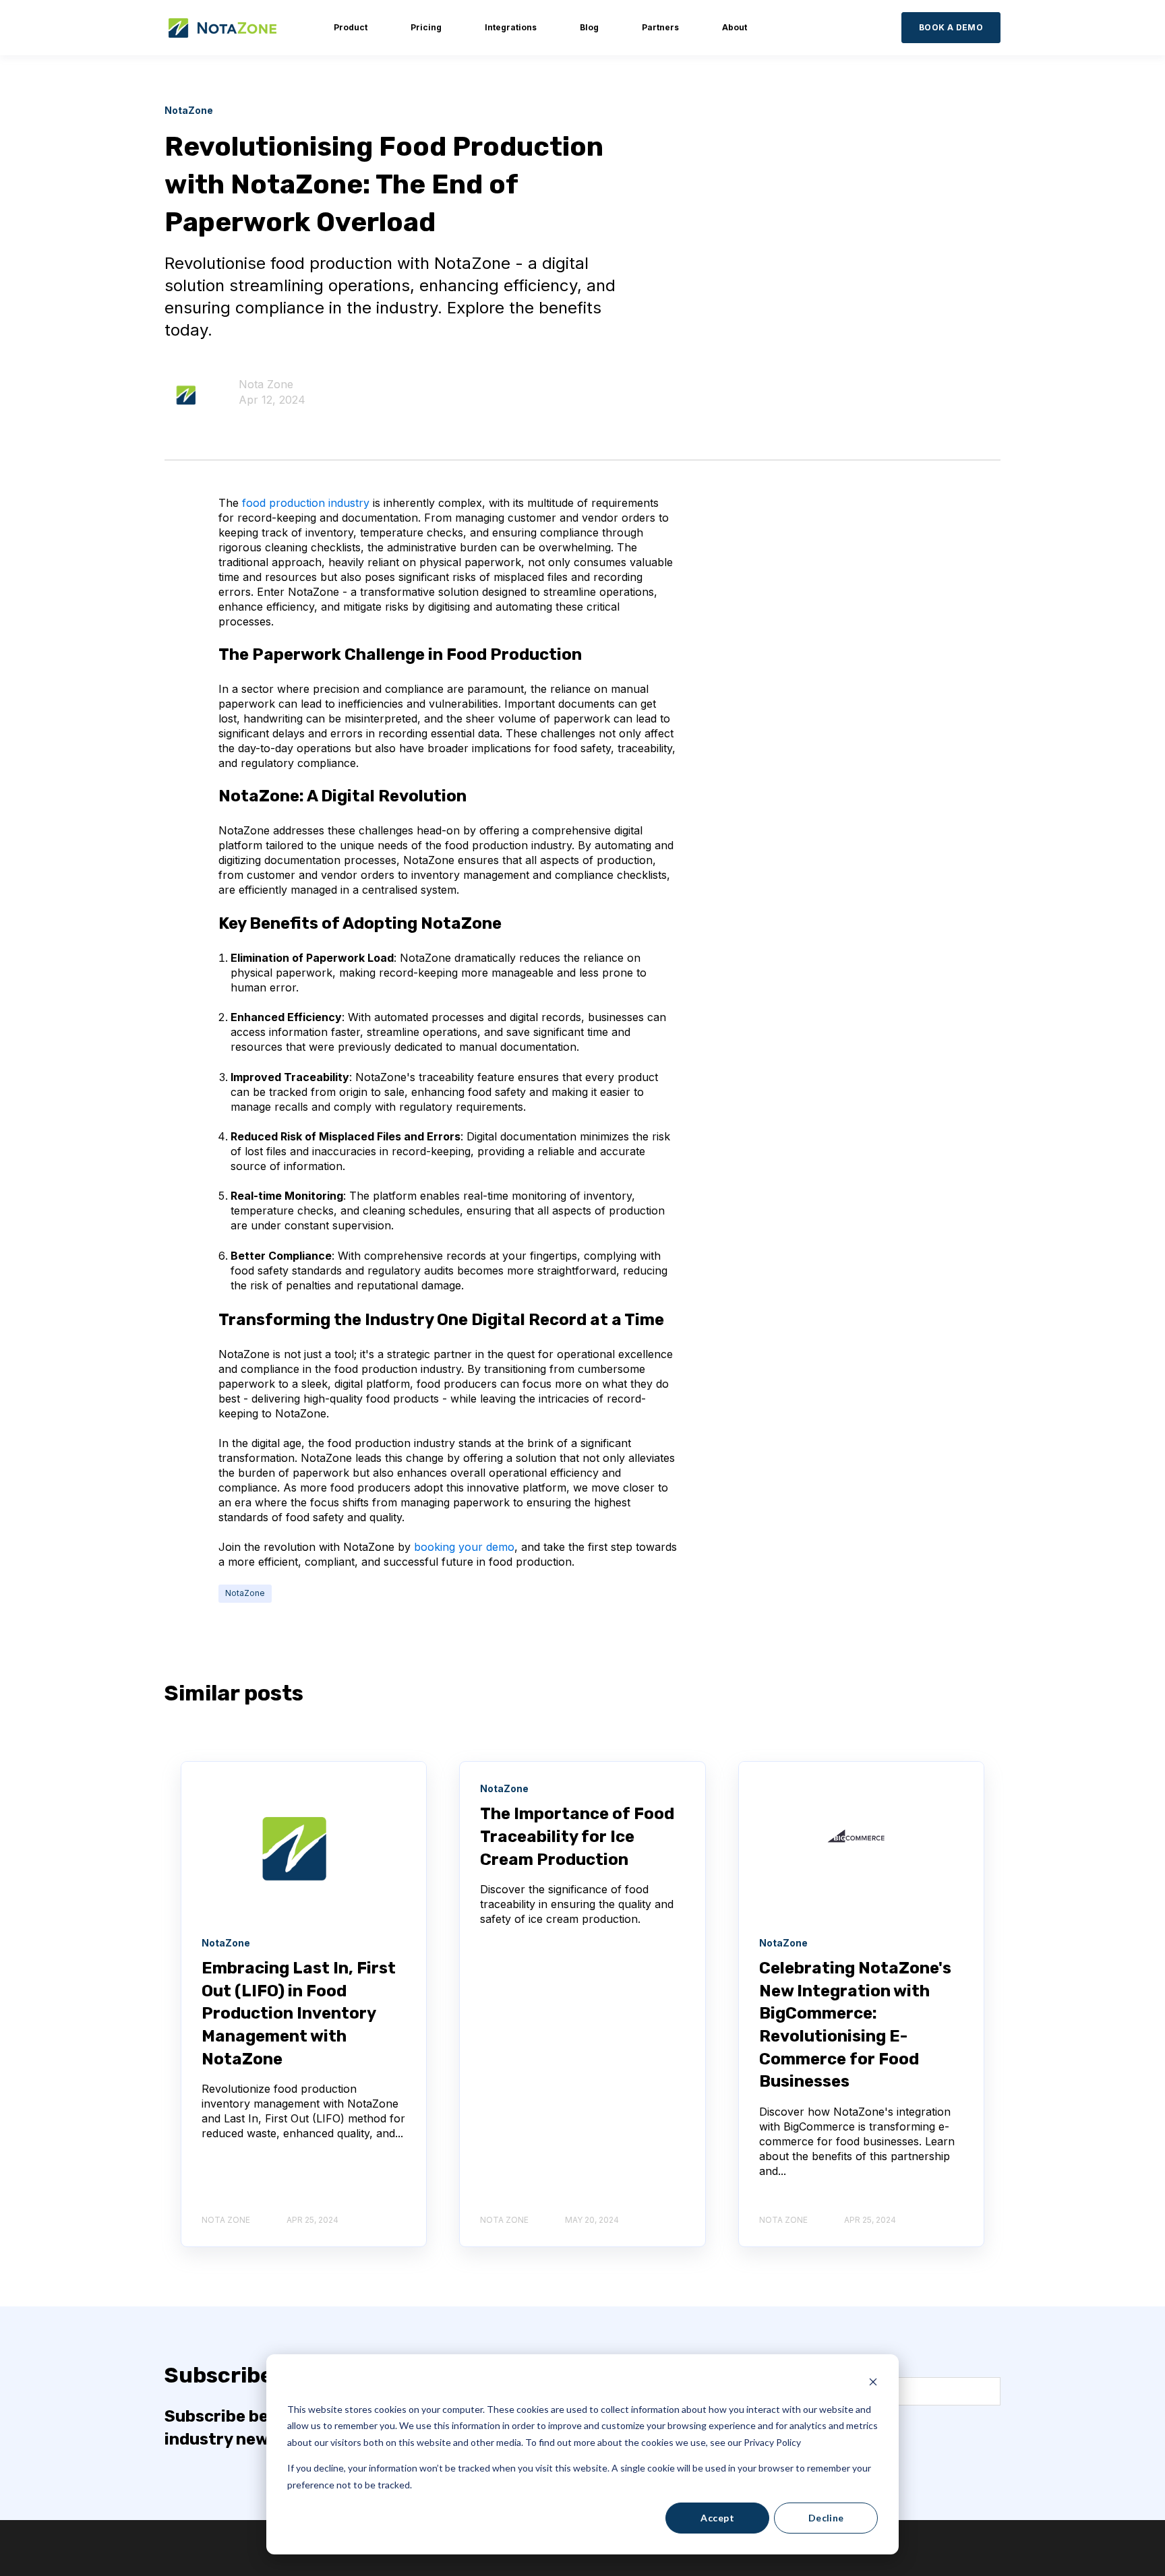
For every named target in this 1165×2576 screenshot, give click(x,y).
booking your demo (464, 1547)
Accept (717, 2518)
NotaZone (245, 1593)
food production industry (304, 503)
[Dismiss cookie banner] (873, 2384)
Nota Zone (266, 384)
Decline (826, 2518)
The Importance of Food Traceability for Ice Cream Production (577, 1836)
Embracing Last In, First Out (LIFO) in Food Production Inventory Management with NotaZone (299, 2013)
